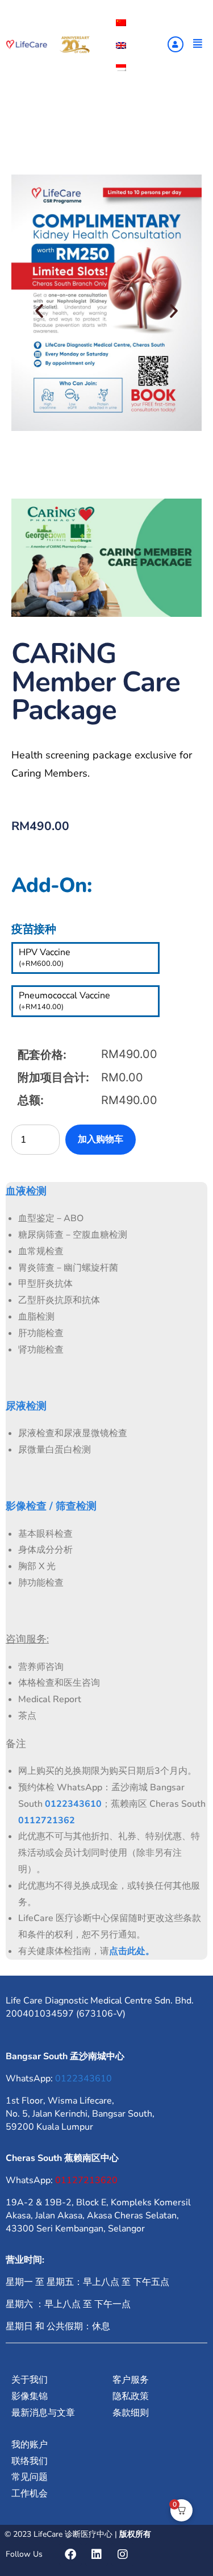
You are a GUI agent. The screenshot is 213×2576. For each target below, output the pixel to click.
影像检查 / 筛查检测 (51, 1506)
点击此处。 (132, 1951)
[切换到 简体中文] (121, 22)
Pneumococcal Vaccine (64, 1001)
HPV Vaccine (45, 957)
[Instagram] (123, 2554)
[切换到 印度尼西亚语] (121, 67)
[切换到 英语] (121, 45)
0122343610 (73, 1804)
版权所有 (135, 2534)
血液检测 (26, 1191)
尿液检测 (26, 1406)
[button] (39, 311)
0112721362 (47, 1820)
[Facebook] (70, 2554)
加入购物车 (101, 1139)
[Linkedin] (97, 2554)
